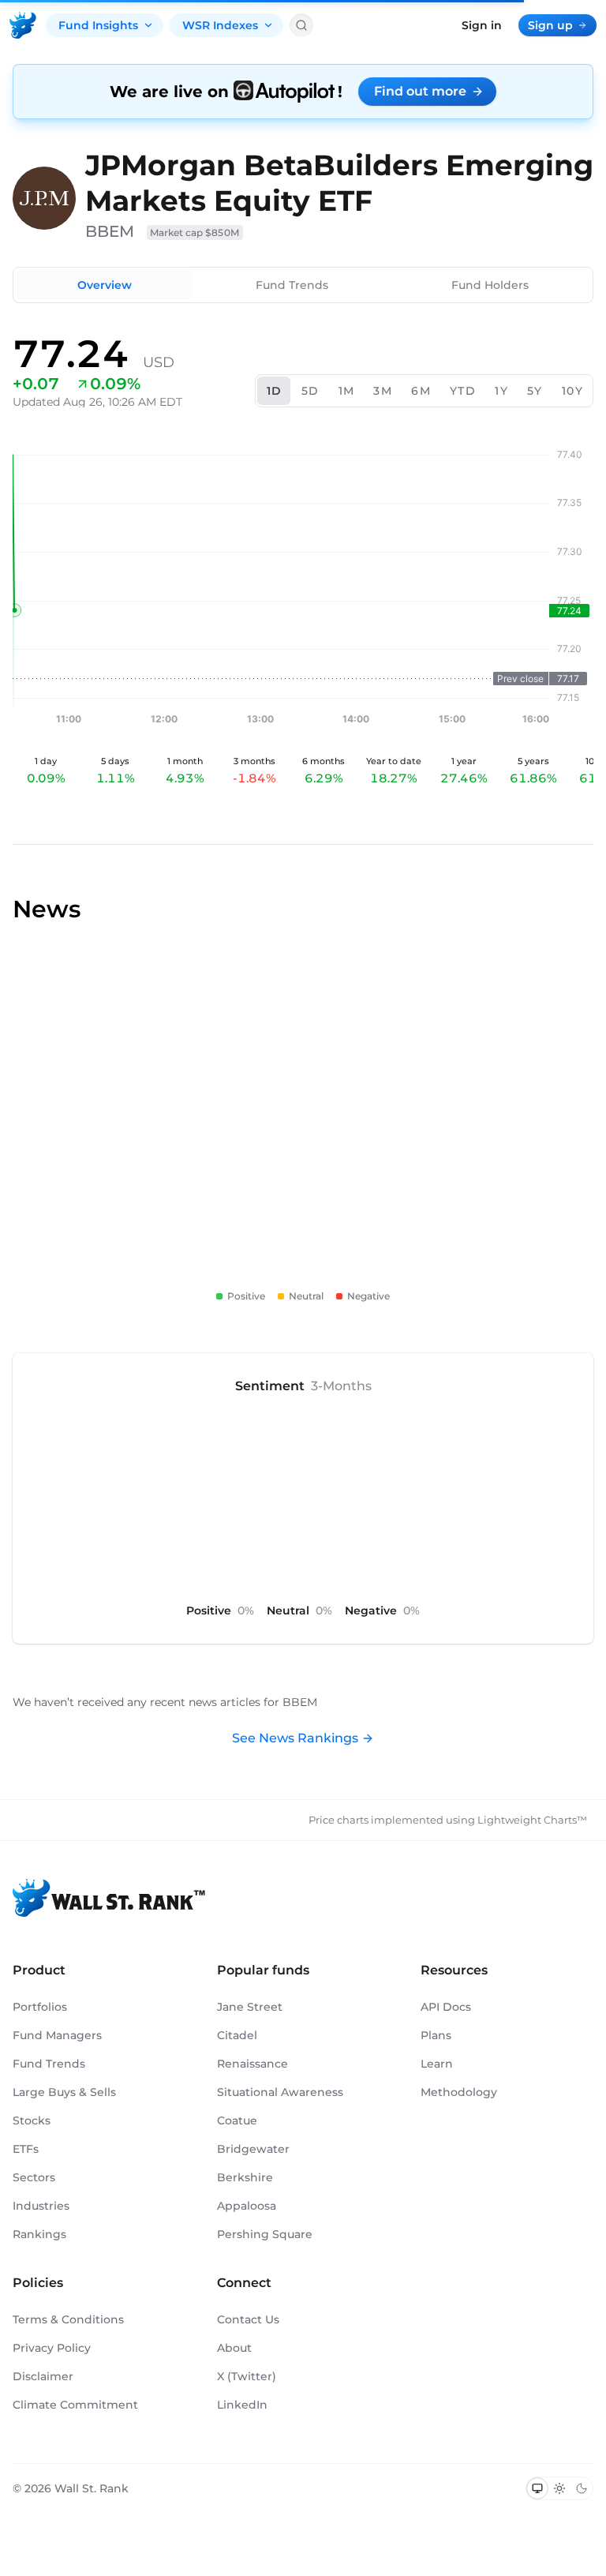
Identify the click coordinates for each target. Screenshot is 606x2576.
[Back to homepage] (23, 25)
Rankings (39, 2234)
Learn (437, 2064)
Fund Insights (98, 25)
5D (310, 391)
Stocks (32, 2120)
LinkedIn (242, 2405)
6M (421, 391)
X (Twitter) (247, 2376)
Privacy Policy (52, 2348)
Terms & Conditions (68, 2319)
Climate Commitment (75, 2405)
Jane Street (250, 2007)
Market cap (195, 232)
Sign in (482, 25)
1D (275, 391)
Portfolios (40, 2007)
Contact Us (248, 2319)
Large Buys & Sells (64, 2092)
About (234, 2348)
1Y (501, 391)
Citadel (237, 2035)
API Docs (446, 2007)
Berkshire (245, 2177)
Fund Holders (490, 285)
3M (383, 391)
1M (347, 391)
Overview (105, 285)
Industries (41, 2206)
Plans (436, 2035)
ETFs (26, 2149)
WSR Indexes (220, 25)
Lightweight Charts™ (532, 1820)
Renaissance (252, 2064)
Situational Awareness (280, 2092)
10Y (572, 391)
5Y (535, 391)
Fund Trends (292, 285)
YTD (463, 391)
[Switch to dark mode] (582, 2488)
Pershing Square (265, 2234)
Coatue (237, 2120)
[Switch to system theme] (537, 2488)
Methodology (459, 2092)
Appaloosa (247, 2206)
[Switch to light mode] (559, 2488)
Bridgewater (253, 2149)
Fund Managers (57, 2035)
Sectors (34, 2177)
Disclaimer (43, 2376)
